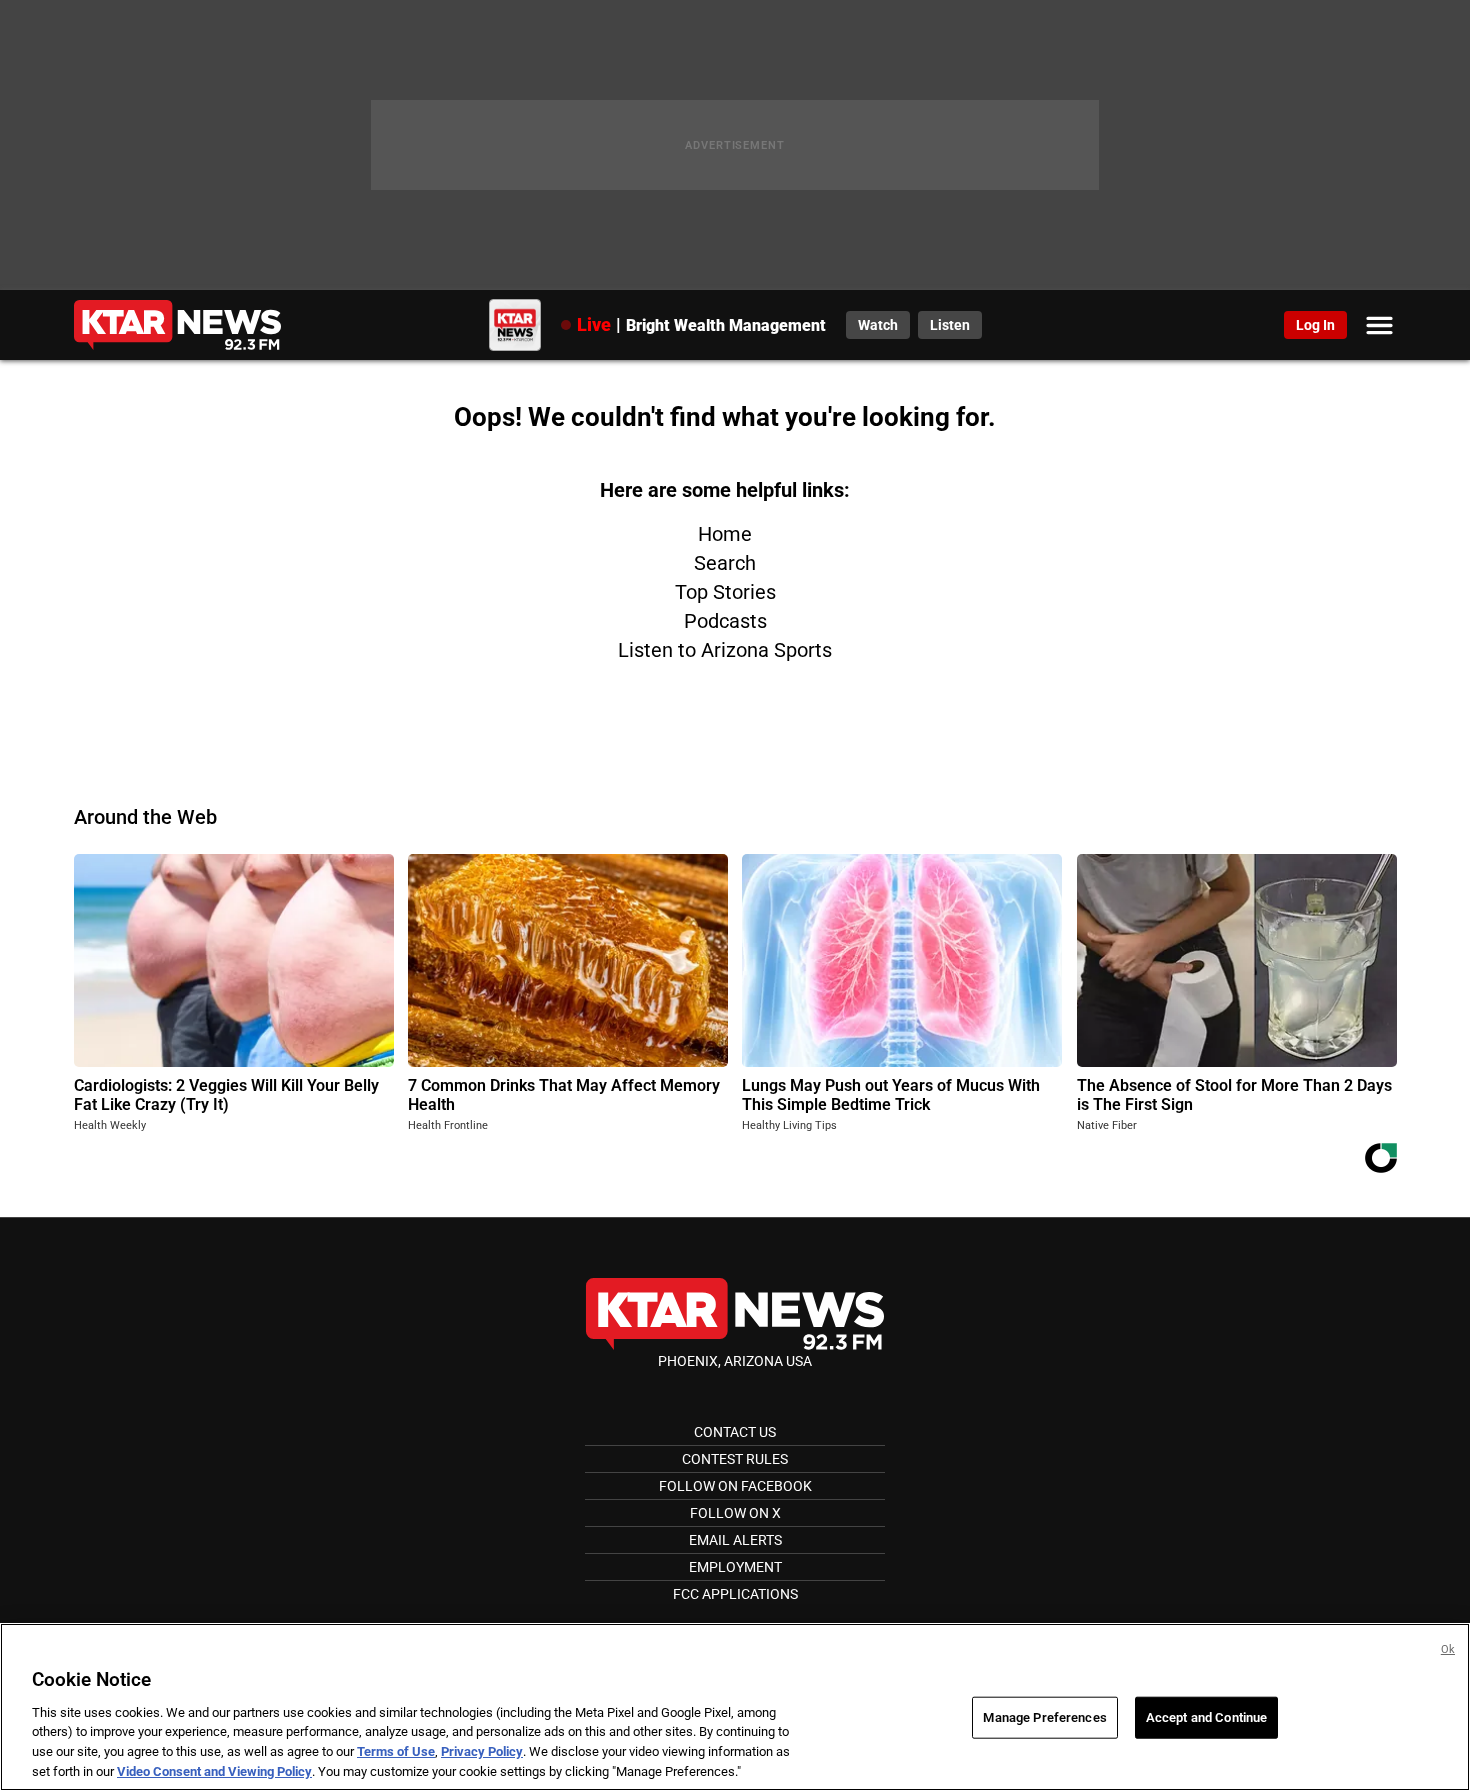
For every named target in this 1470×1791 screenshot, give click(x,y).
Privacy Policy (482, 1751)
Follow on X (735, 1513)
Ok (1448, 1649)
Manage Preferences (1044, 1717)
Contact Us (735, 1432)
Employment (735, 1567)
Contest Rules (735, 1459)
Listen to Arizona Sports (725, 650)
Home (725, 534)
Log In (1315, 325)
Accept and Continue (1206, 1717)
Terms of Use (396, 1751)
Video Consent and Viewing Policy (214, 1770)
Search (725, 563)
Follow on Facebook (735, 1486)
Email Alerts (735, 1540)
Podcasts (725, 621)
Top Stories (725, 592)
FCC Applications (735, 1594)
